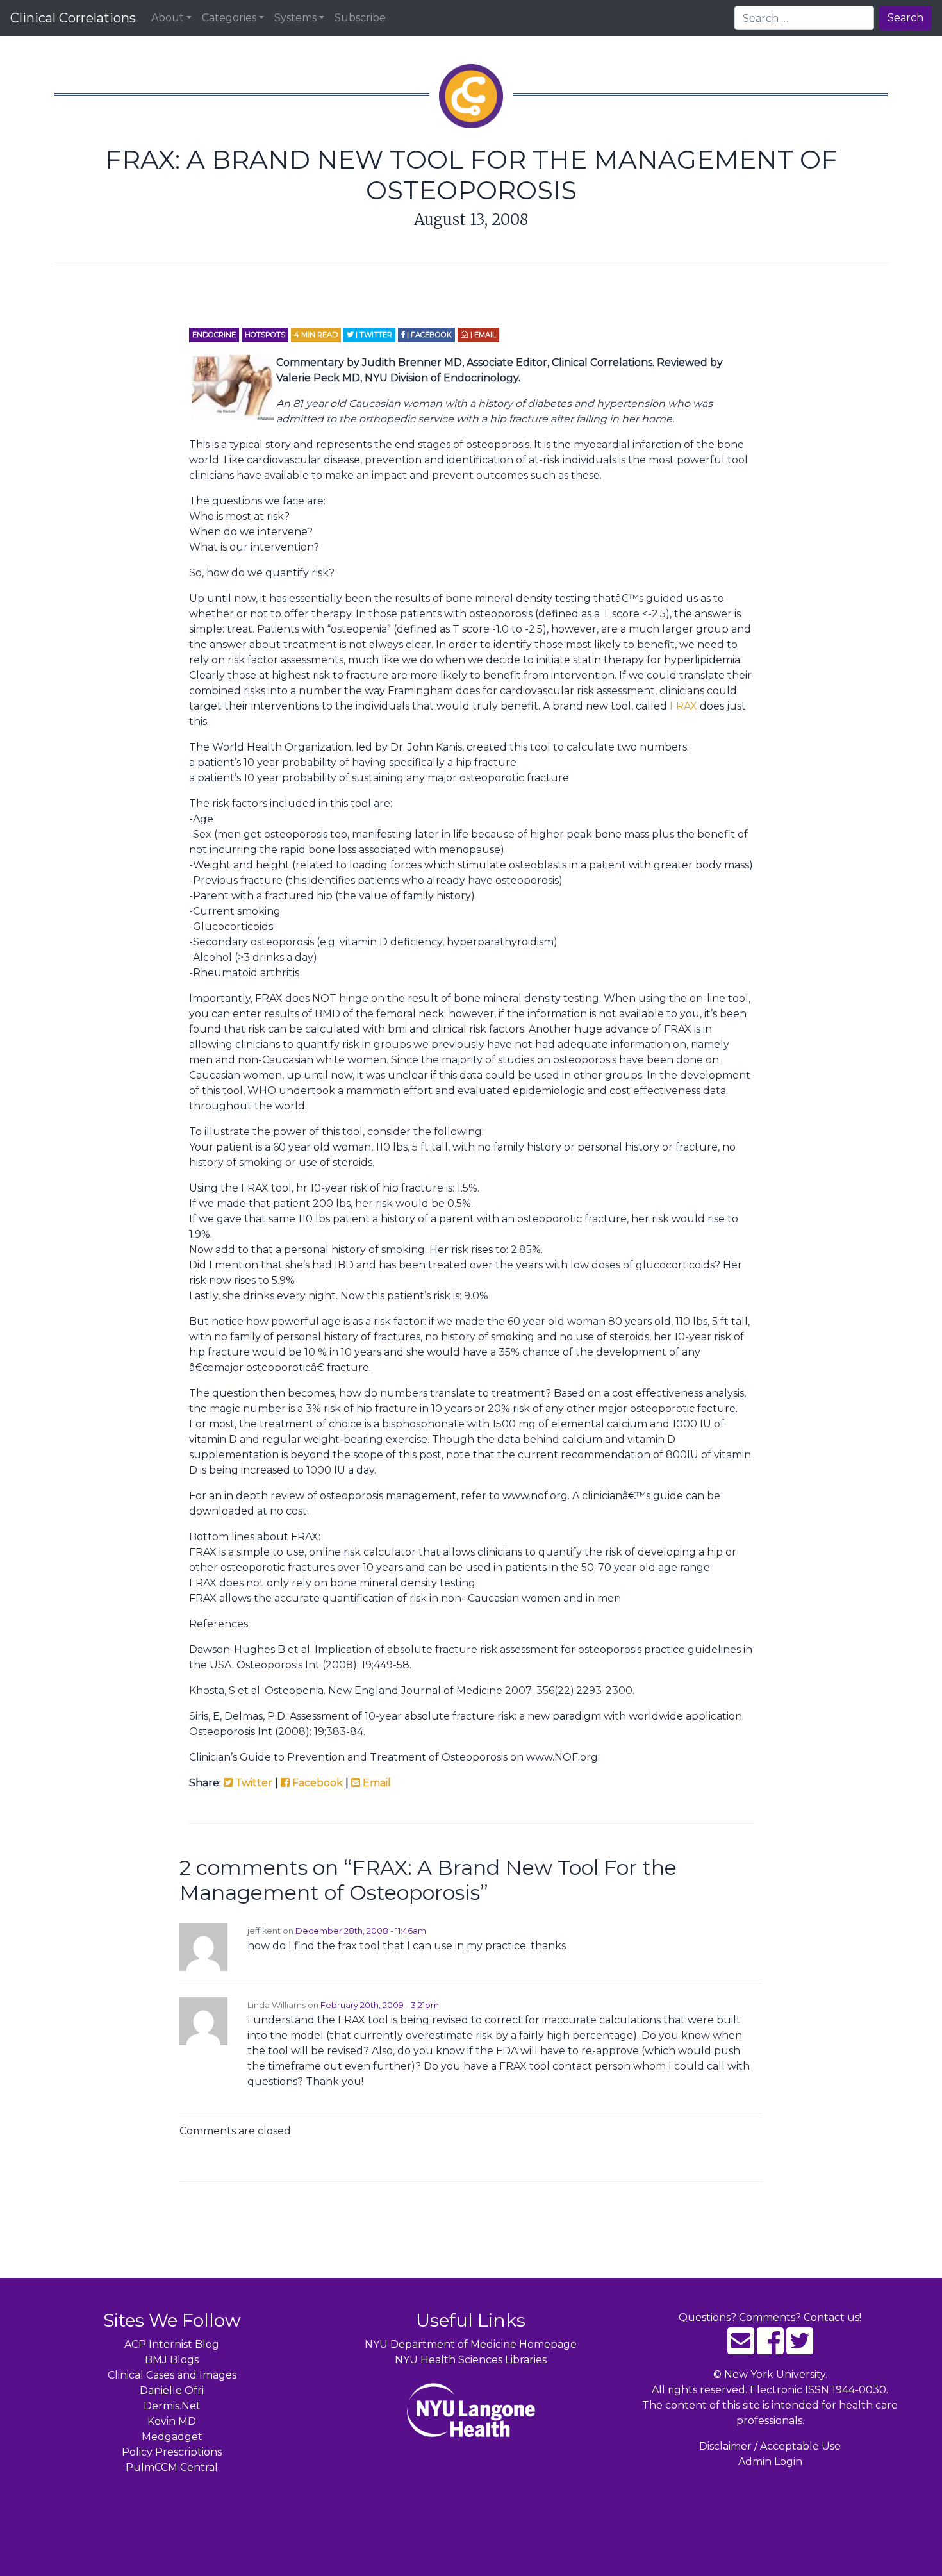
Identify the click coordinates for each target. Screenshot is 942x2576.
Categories (229, 18)
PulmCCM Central (172, 2467)
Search (905, 18)
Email (376, 1783)
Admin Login (770, 2462)
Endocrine (214, 335)
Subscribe (360, 18)
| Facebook (428, 335)
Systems (295, 18)
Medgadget (172, 2437)
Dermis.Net (172, 2406)
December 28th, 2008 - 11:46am (361, 1931)
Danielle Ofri (172, 2390)
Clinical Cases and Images (172, 2375)
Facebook (316, 1783)
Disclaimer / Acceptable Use (770, 2446)
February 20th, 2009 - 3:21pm (380, 2005)
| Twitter (373, 335)
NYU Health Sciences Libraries (471, 2360)
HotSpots (265, 335)
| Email (482, 335)
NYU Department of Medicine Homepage (471, 2344)
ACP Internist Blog (172, 2344)
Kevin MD (172, 2421)
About (168, 18)
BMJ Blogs (172, 2360)
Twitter (252, 1783)
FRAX (683, 706)
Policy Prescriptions (172, 2452)
